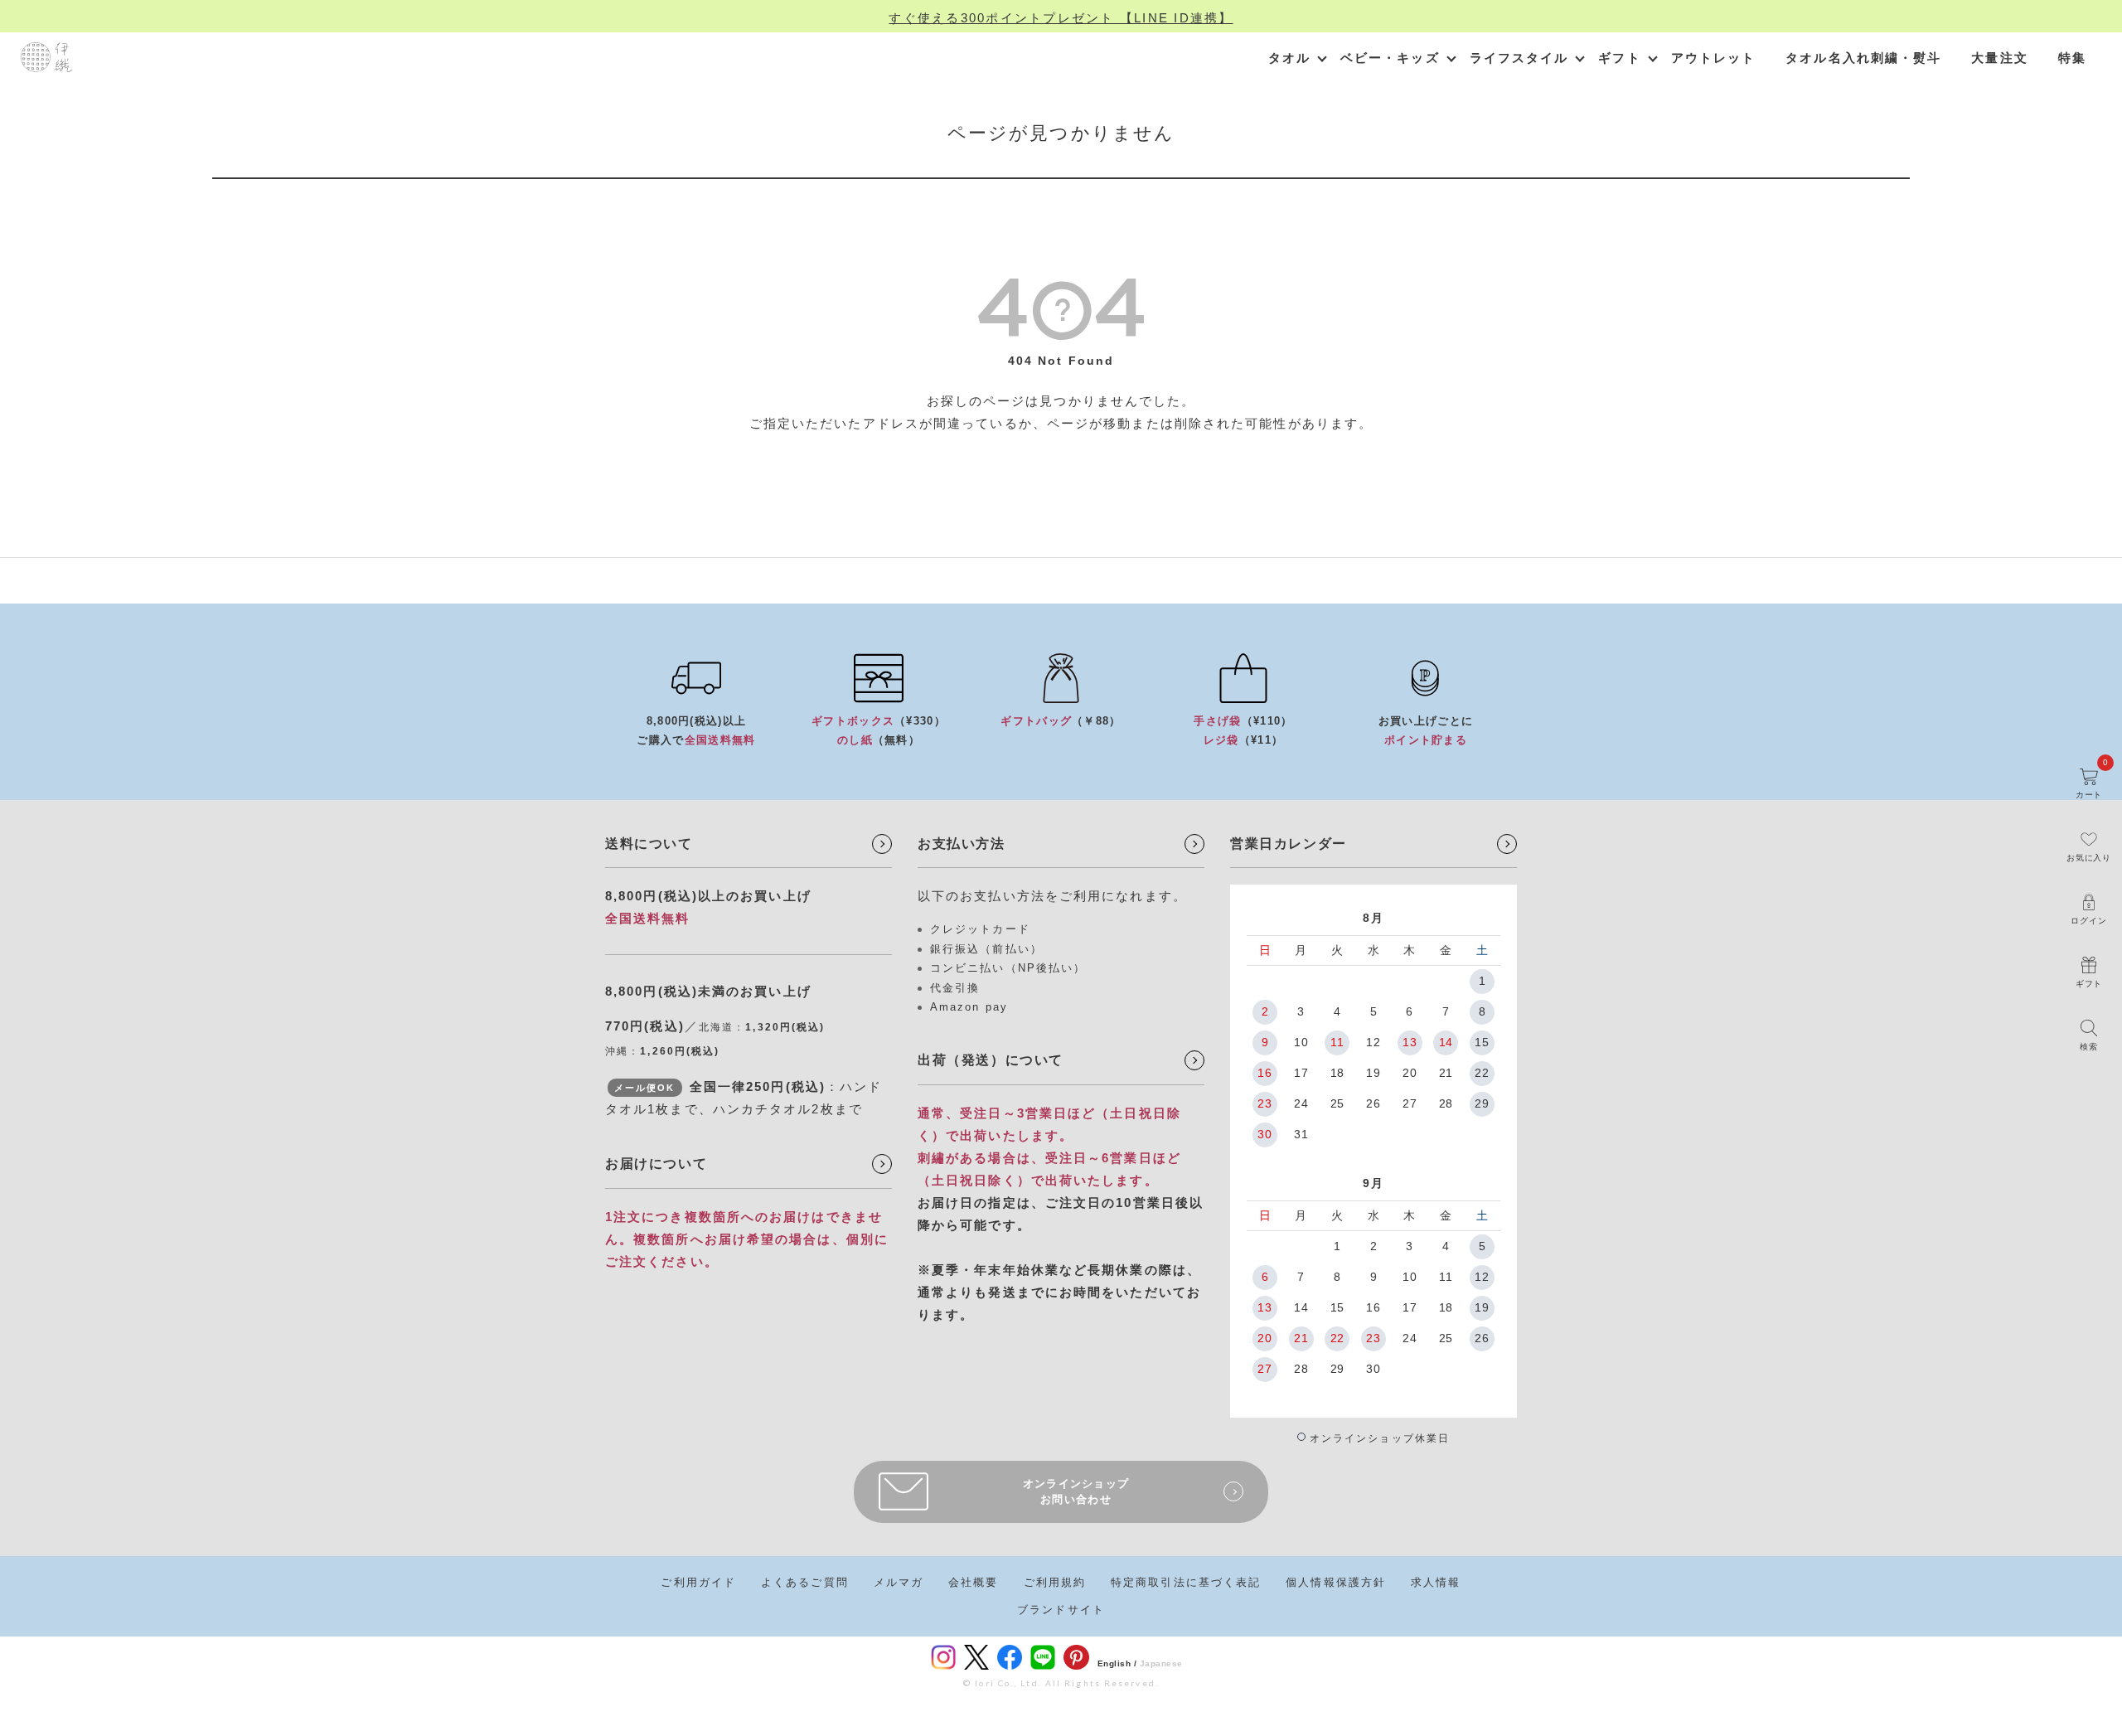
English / (1117, 1663)
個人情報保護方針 (1336, 1582)
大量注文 (1999, 58)
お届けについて (656, 1164)
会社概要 (973, 1582)
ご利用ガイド (698, 1582)
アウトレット (1714, 58)
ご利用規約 (1055, 1582)
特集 (2072, 58)
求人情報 (1436, 1582)
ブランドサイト (1061, 1610)
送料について (649, 844)
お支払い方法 (962, 844)
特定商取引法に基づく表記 (1186, 1582)
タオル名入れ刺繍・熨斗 (1863, 58)
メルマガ (899, 1582)
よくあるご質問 (805, 1582)
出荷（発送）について (991, 1060)
